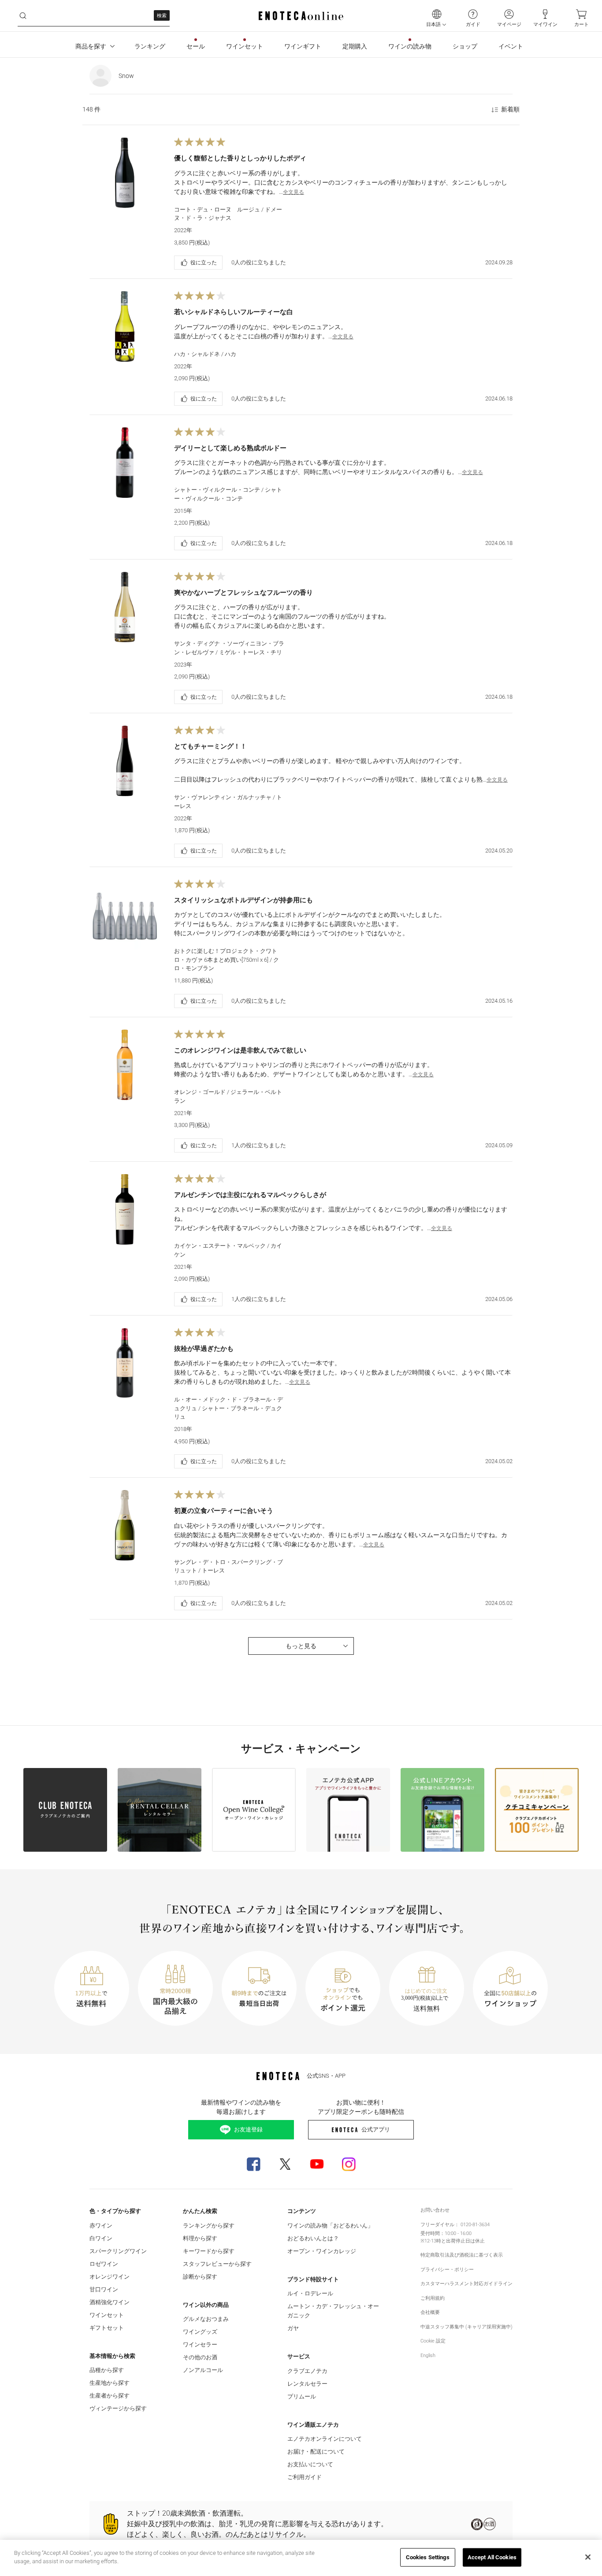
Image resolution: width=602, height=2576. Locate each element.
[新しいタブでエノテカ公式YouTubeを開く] (317, 2164)
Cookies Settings (428, 2557)
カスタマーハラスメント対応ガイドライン (466, 2284)
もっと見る (301, 1646)
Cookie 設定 (433, 2341)
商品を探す (91, 46)
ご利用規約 (433, 2298)
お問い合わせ (435, 2210)
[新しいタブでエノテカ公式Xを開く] (285, 2164)
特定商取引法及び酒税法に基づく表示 (462, 2255)
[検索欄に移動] (23, 16)
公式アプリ (376, 2129)
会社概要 (430, 2312)
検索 (162, 16)
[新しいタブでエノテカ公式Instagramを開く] (349, 2164)
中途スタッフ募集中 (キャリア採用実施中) (466, 2327)
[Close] (588, 2557)
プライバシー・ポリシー (447, 2270)
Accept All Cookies (492, 2557)
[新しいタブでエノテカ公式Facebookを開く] (253, 2164)
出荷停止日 (458, 2241)
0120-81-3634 (475, 2225)
